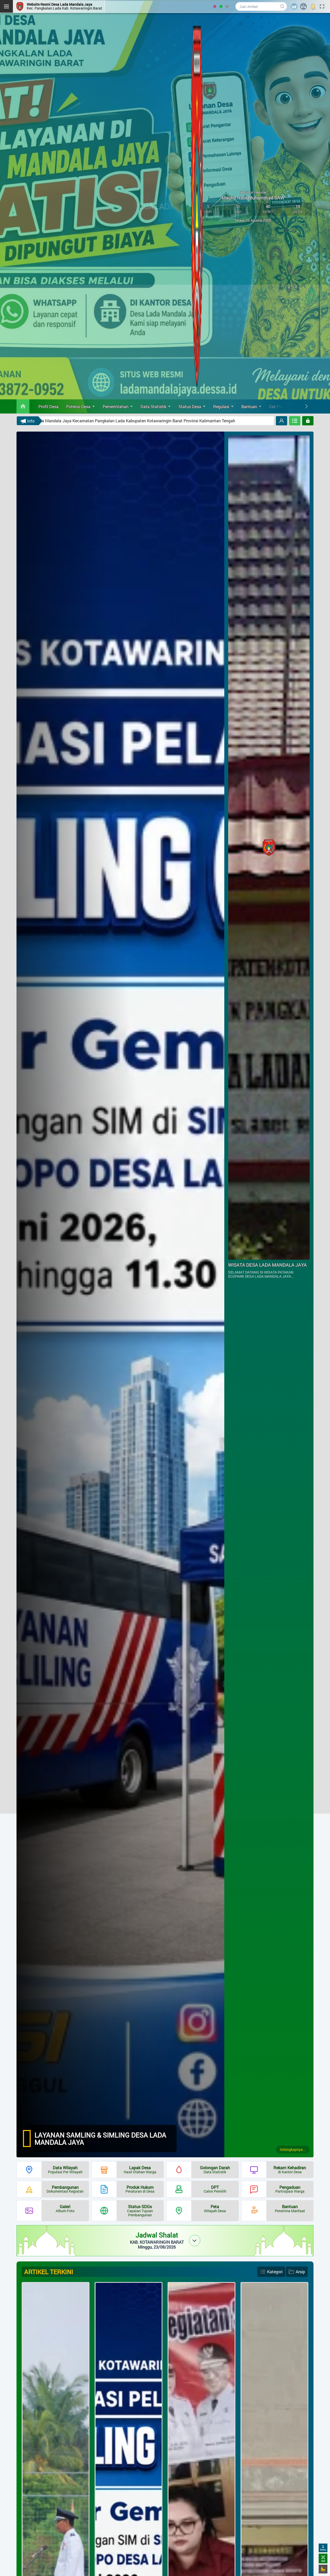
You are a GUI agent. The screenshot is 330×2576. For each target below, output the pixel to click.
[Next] (306, 406)
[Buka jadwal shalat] (195, 2241)
